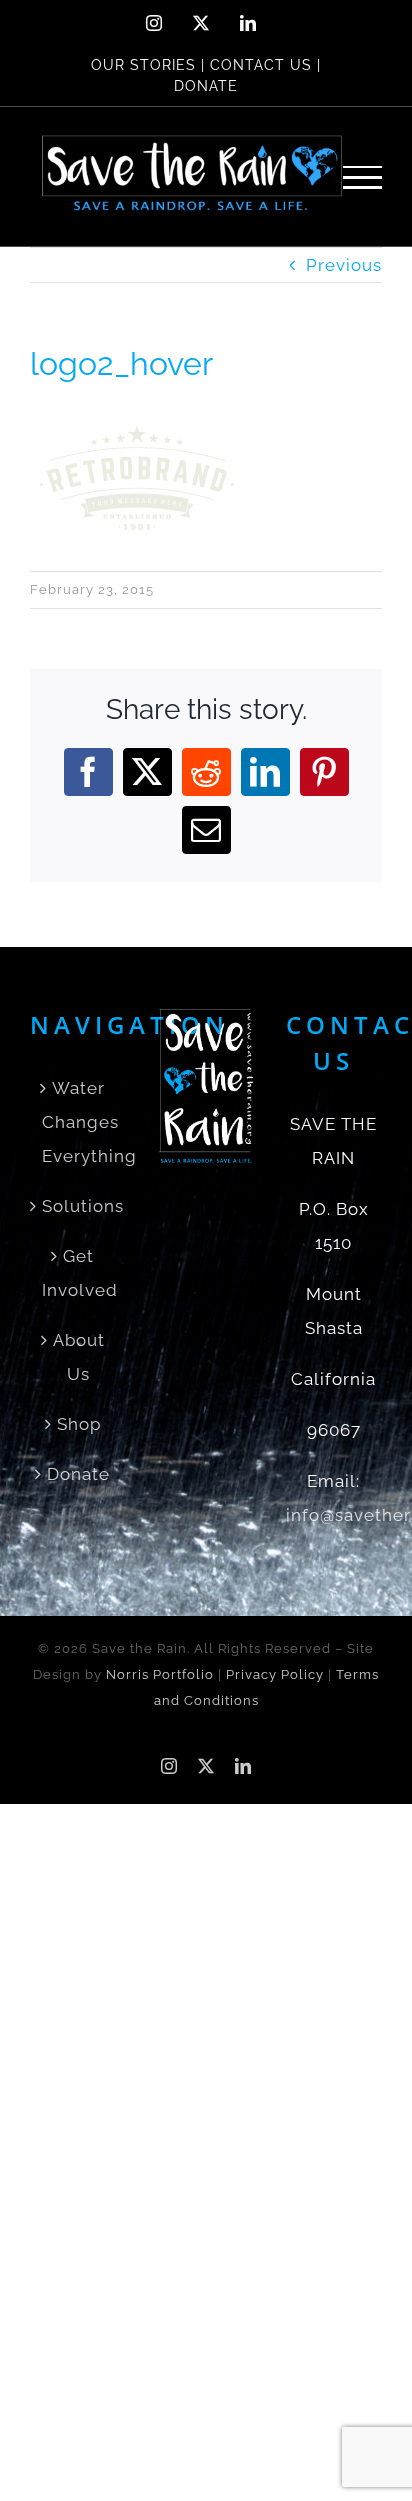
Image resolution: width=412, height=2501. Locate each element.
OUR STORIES (143, 65)
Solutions (79, 1206)
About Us (79, 1357)
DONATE (206, 86)
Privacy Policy (275, 1674)
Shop (79, 1424)
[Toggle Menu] (363, 177)
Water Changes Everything (79, 1122)
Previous (344, 265)
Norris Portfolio (160, 1674)
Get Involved (79, 1273)
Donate (78, 1474)
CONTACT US (261, 65)
